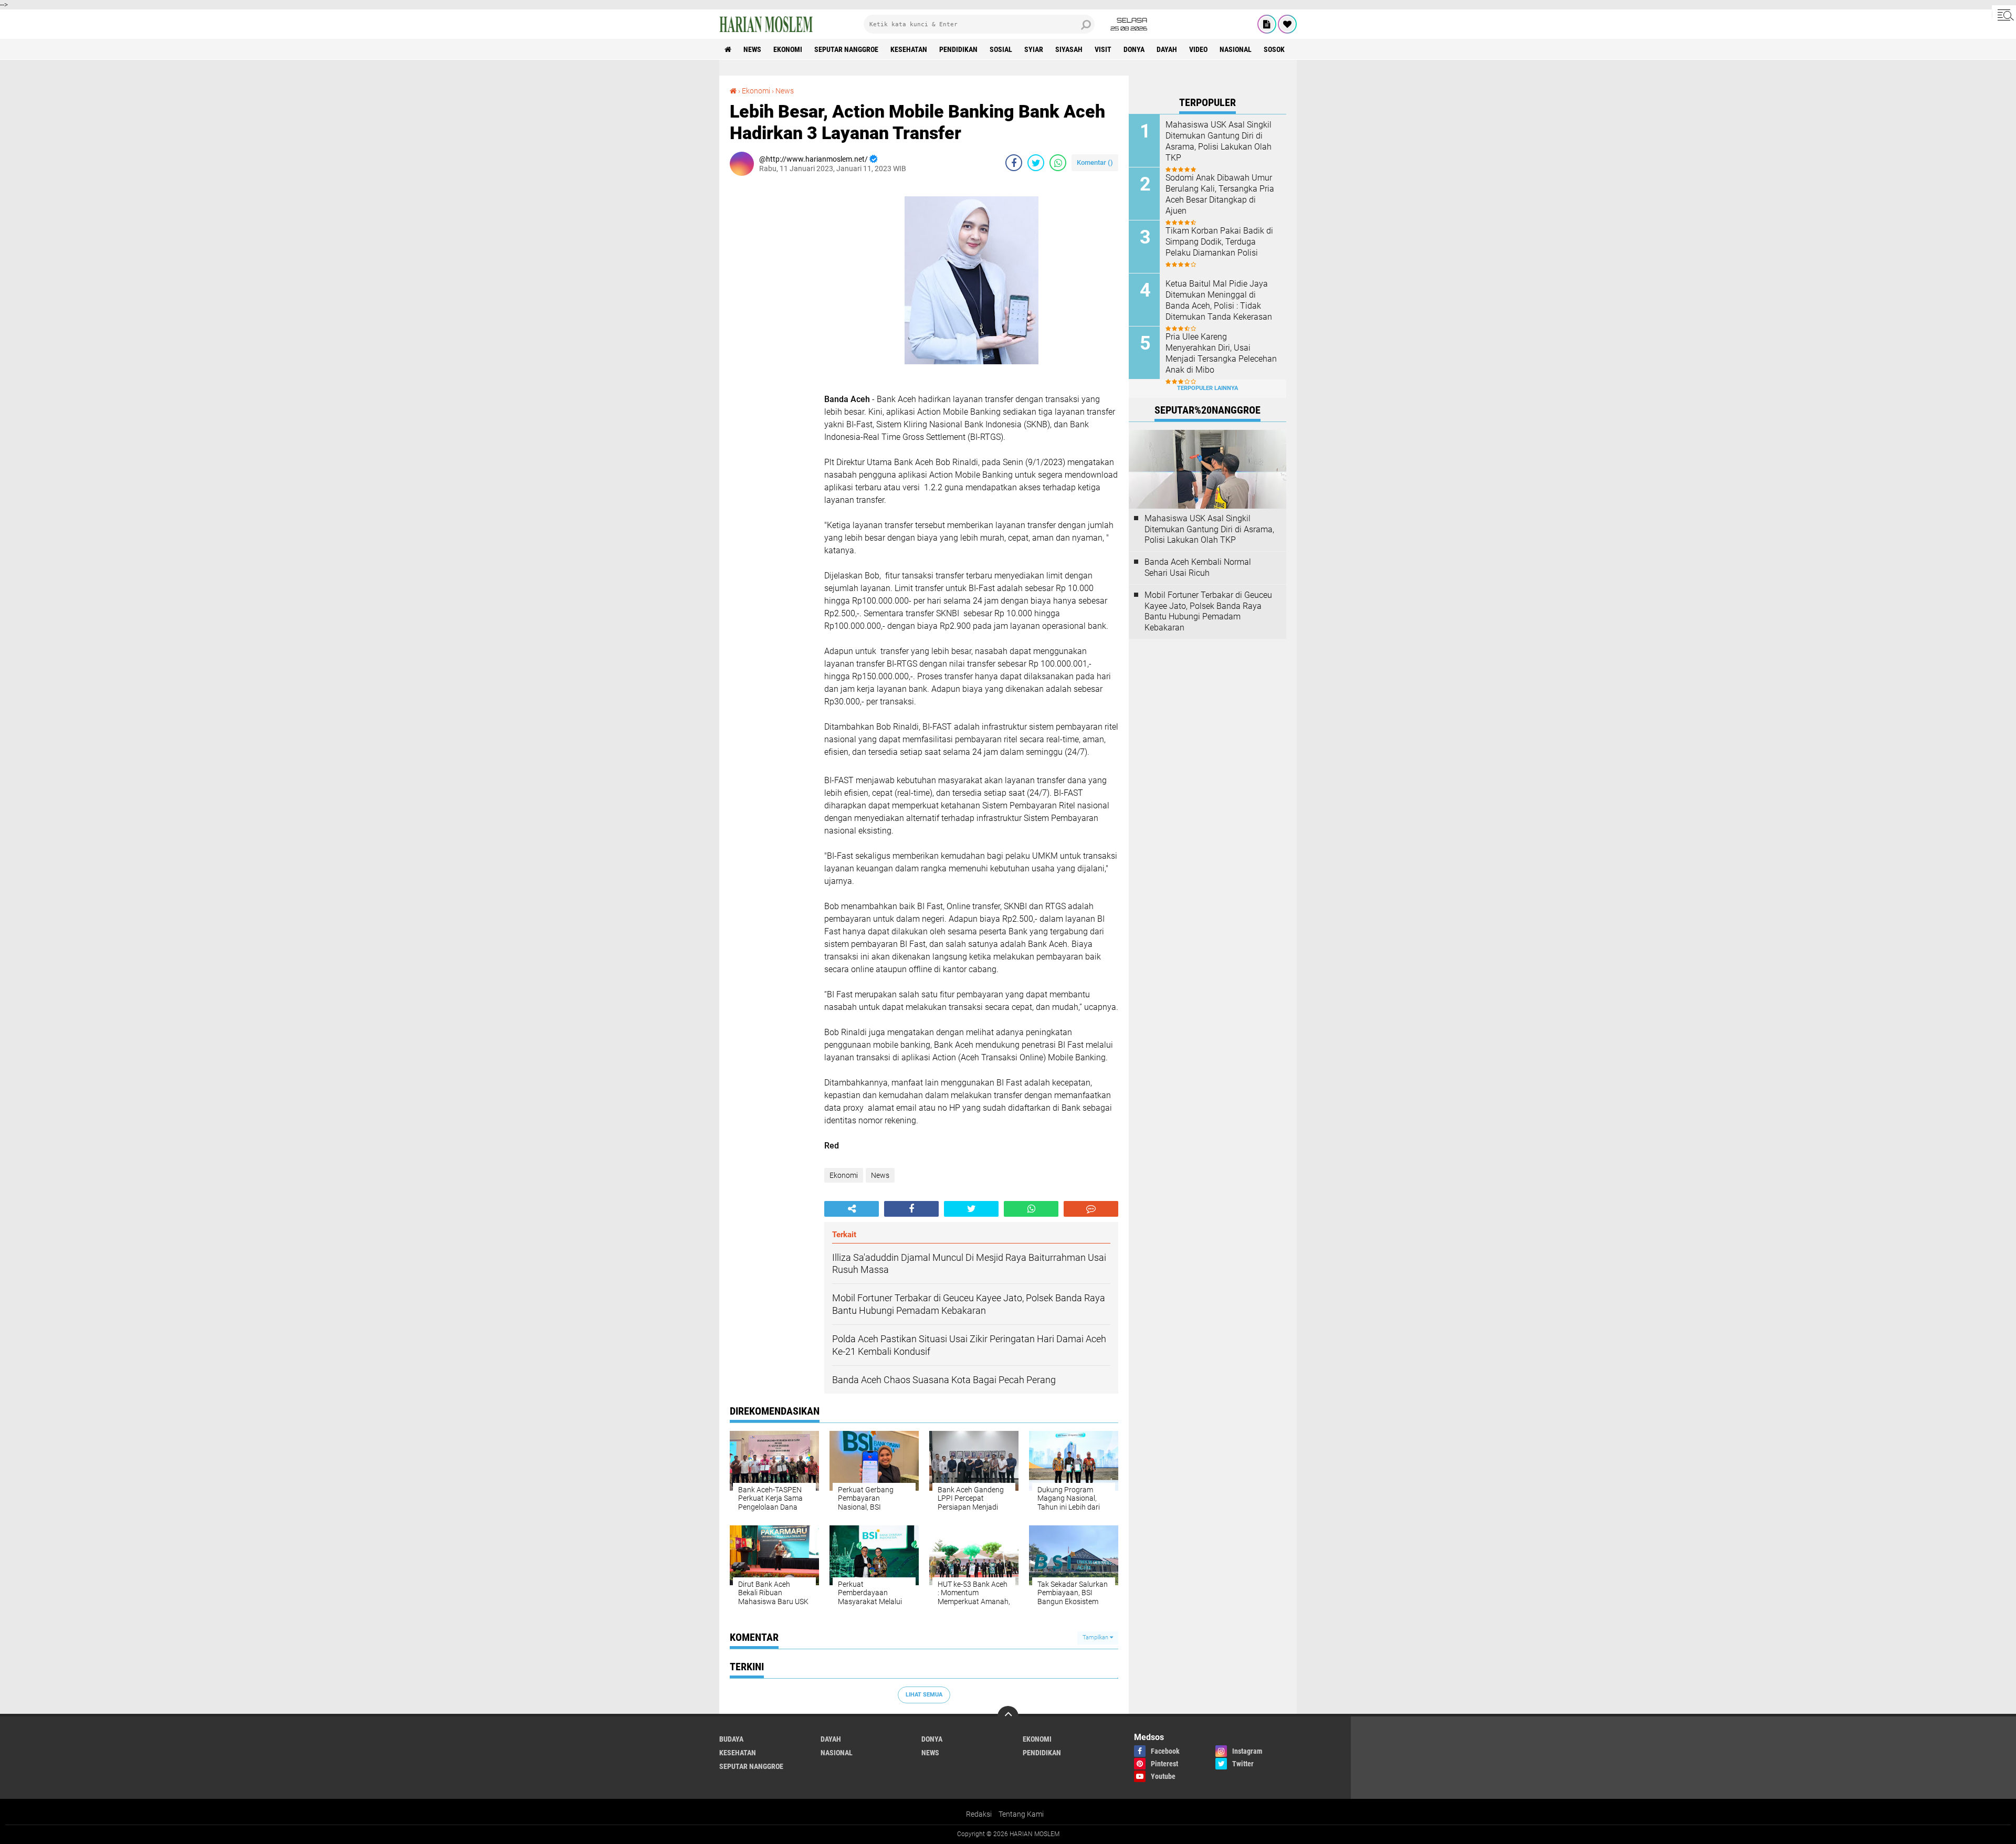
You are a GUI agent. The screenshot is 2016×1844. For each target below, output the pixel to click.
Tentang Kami (1021, 1814)
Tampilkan (1096, 1637)
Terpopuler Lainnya (1207, 388)
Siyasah (1069, 49)
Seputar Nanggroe (846, 49)
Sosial (1001, 49)
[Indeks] (1267, 24)
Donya (1134, 49)
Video (1198, 49)
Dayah (1167, 49)
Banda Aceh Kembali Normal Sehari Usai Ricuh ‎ (1198, 567)
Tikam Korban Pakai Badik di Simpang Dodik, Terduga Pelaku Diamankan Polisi (1219, 242)
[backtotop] (1008, 1716)
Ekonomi (788, 49)
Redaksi (979, 1814)
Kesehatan (909, 49)
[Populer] (1287, 24)
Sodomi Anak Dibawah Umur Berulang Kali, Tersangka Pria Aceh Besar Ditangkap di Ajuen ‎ (1220, 194)
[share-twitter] (1036, 163)
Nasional (1236, 49)
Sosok (1274, 49)
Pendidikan (958, 49)
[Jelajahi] (2004, 15)
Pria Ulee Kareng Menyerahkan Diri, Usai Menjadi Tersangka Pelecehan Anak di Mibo (1221, 353)
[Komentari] (1091, 1209)
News (752, 49)
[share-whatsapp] (1058, 163)
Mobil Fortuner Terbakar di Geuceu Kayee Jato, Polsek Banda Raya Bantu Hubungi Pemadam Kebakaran (1208, 611)
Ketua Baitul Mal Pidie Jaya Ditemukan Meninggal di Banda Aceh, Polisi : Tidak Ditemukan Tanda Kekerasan (1219, 300)
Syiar (1034, 49)
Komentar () (1095, 162)
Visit (1103, 49)
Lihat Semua (924, 1695)
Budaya (731, 1739)
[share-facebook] (1014, 163)
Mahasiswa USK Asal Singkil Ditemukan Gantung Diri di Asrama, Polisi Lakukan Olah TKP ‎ (1219, 141)
